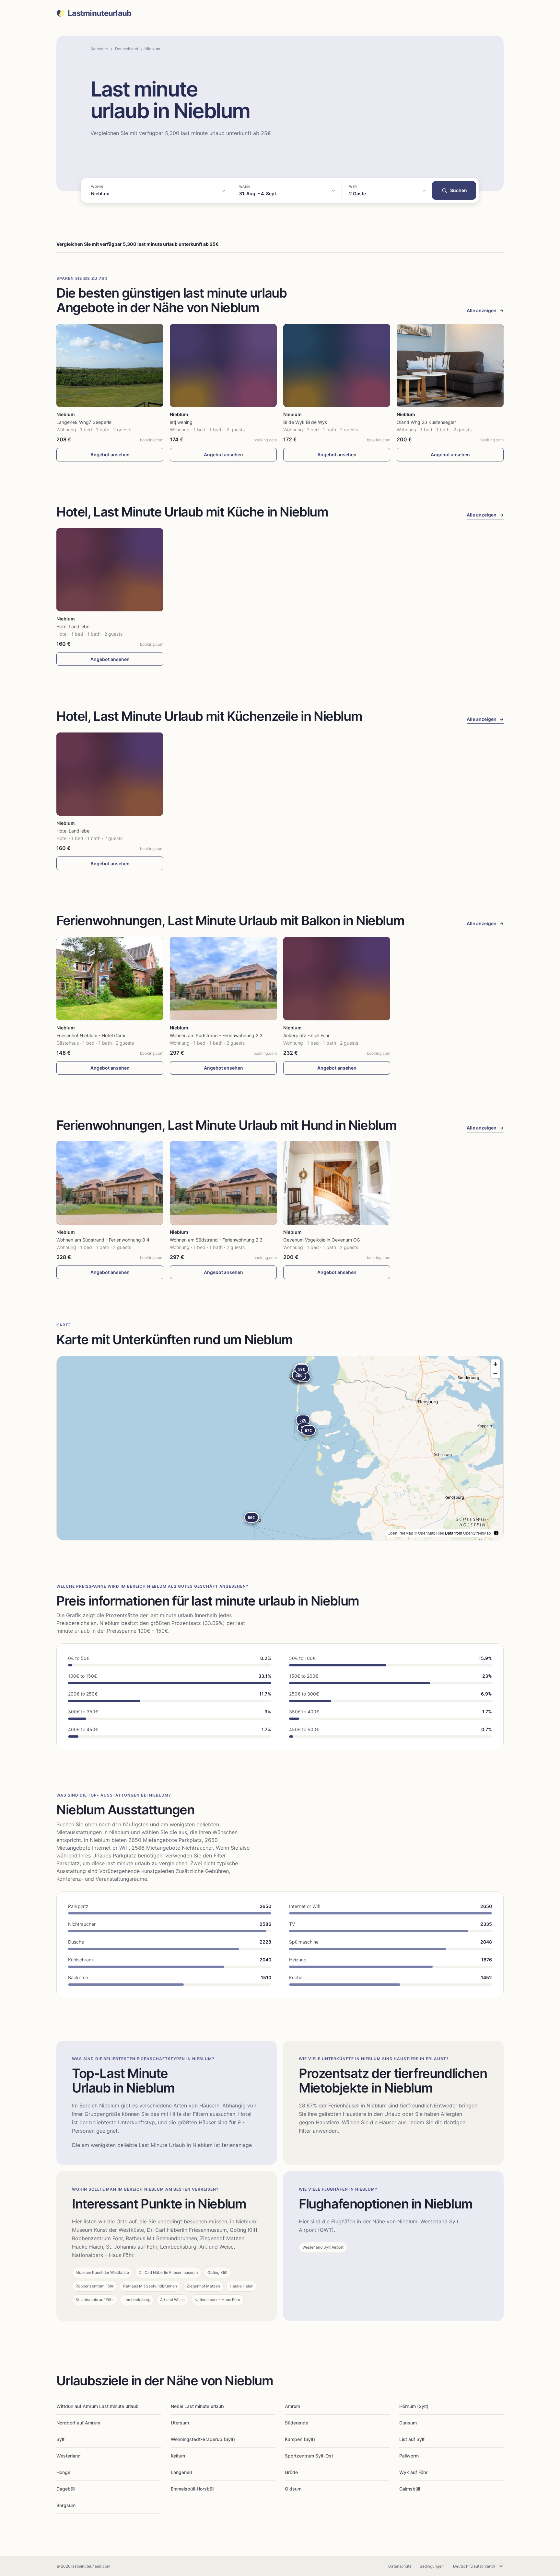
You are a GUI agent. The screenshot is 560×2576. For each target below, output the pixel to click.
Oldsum (293, 2489)
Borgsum (66, 2505)
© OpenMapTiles (429, 1533)
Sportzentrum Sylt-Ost (309, 2456)
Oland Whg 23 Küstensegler (426, 422)
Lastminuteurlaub (99, 13)
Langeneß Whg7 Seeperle (84, 422)
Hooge (63, 2472)
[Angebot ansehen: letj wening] (223, 365)
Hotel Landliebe (73, 626)
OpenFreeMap (400, 1533)
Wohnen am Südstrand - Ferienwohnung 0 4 (103, 1240)
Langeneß (181, 2472)
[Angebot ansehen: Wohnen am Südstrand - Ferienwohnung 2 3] (223, 978)
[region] (280, 1448)
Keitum (178, 2456)
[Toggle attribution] (496, 1533)
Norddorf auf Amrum (78, 2423)
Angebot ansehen (110, 454)
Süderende (297, 2423)
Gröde (291, 2472)
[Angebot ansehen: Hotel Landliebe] (110, 570)
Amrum (292, 2406)
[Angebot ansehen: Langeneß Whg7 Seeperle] (110, 365)
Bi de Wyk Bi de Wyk (305, 422)
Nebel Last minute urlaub (197, 2406)
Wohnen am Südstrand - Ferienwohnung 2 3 (216, 1035)
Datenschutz (400, 2566)
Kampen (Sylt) (300, 2439)
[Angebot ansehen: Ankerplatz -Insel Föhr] (337, 978)
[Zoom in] (495, 1364)
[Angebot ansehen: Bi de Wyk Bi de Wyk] (337, 365)
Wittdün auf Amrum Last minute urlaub (98, 2406)
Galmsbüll (410, 2489)
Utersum (180, 2423)
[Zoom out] (495, 1373)
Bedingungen (432, 2566)
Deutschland (127, 49)
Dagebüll (66, 2489)
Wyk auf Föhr (413, 2472)
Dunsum (408, 2423)
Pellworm (409, 2456)
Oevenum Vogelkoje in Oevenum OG (322, 1240)
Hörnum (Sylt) (414, 2406)
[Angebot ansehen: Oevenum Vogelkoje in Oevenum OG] (337, 1183)
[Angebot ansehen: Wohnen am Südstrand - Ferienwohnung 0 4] (110, 1183)
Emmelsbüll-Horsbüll (192, 2489)
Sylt (60, 2439)
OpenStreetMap (477, 1533)
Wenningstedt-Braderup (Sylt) (203, 2439)
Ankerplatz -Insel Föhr (306, 1035)
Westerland (69, 2456)
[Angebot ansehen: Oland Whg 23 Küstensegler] (450, 365)
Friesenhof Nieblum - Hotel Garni (91, 1035)
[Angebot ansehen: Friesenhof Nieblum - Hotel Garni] (110, 978)
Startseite (99, 49)
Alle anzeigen (485, 310)
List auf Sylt (412, 2439)
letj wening (181, 422)
